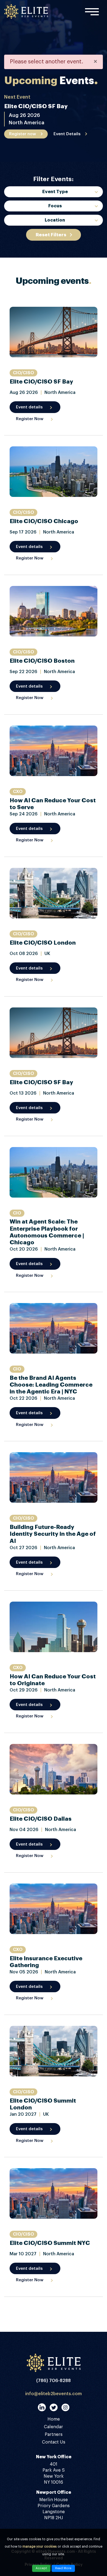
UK (55, 264)
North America (55, 254)
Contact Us (54, 2442)
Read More (63, 2568)
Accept (41, 2568)
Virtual (55, 275)
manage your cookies (40, 2546)
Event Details (67, 134)
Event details (29, 407)
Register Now (30, 419)
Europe (55, 232)
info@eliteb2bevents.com (54, 2394)
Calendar (54, 2427)
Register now (22, 134)
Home (54, 2419)
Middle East (55, 243)
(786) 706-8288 (54, 2381)
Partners (54, 2434)
